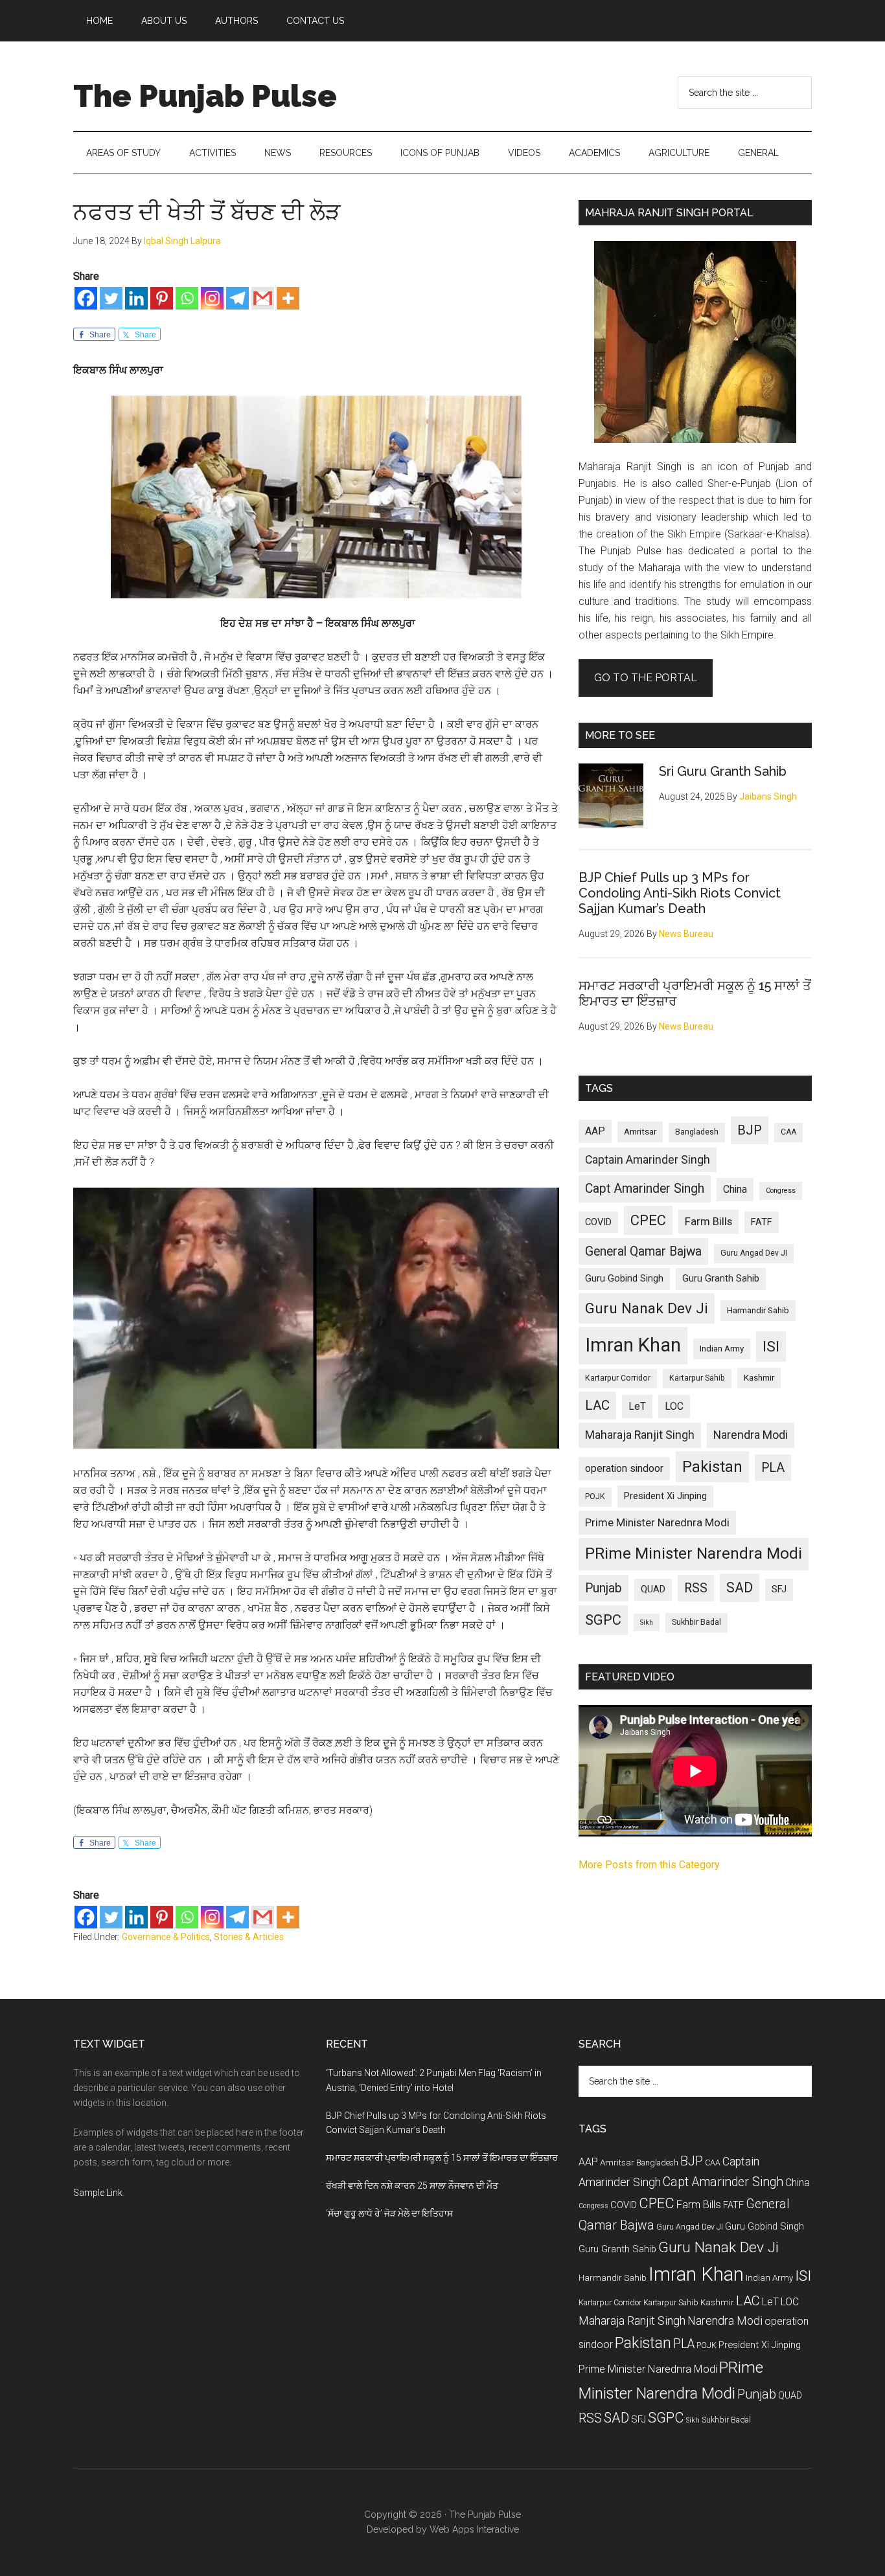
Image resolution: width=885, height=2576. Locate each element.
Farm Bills (708, 1221)
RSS (696, 1588)
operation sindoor (624, 1468)
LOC (674, 1406)
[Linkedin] (136, 298)
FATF (762, 1222)
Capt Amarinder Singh (645, 1189)
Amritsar (640, 1132)
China (735, 1189)
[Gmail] (263, 298)
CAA (788, 1132)
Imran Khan (633, 1345)
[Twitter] (111, 298)
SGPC (603, 1620)
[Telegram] (237, 298)
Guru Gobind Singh (624, 1278)
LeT (637, 1406)
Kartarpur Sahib (697, 1378)
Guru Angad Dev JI (754, 1253)
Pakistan (712, 1467)
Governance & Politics (166, 1937)
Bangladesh (697, 1132)
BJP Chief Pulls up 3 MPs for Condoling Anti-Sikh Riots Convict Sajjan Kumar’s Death (680, 893)
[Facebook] (86, 298)
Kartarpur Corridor (618, 1378)
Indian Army (722, 1349)
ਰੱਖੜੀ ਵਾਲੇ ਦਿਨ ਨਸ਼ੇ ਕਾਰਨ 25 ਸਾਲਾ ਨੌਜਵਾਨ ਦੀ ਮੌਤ (412, 2186)
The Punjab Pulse (205, 96)
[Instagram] (212, 298)
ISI (771, 1347)
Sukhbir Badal (696, 1622)
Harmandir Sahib (758, 1310)
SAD (740, 1587)
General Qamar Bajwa (643, 1251)
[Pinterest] (162, 298)
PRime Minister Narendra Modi (694, 1554)
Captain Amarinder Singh (648, 1160)
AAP (595, 1131)
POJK (595, 1497)
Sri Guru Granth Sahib (723, 771)
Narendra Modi (751, 1435)
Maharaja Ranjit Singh (640, 1435)
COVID (598, 1222)
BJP (750, 1130)
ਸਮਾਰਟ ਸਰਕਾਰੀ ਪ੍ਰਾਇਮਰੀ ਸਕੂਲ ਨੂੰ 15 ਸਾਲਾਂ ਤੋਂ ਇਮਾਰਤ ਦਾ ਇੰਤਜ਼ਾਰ (442, 2158)
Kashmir (759, 1378)
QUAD (653, 1589)
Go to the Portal (646, 678)
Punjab (603, 1588)
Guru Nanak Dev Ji (647, 1308)
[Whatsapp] (187, 298)
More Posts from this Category (649, 1865)
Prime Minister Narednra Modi (657, 1522)
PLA (773, 1468)
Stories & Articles (249, 1937)
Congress (781, 1191)
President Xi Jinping (665, 1496)
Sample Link (98, 2193)
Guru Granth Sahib (721, 1278)
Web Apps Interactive (474, 2529)
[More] (288, 298)
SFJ (779, 1589)
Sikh (647, 1622)
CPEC (648, 1220)
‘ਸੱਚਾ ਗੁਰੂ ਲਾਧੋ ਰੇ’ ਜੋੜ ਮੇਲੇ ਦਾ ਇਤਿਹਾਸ (389, 2213)
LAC (597, 1405)
